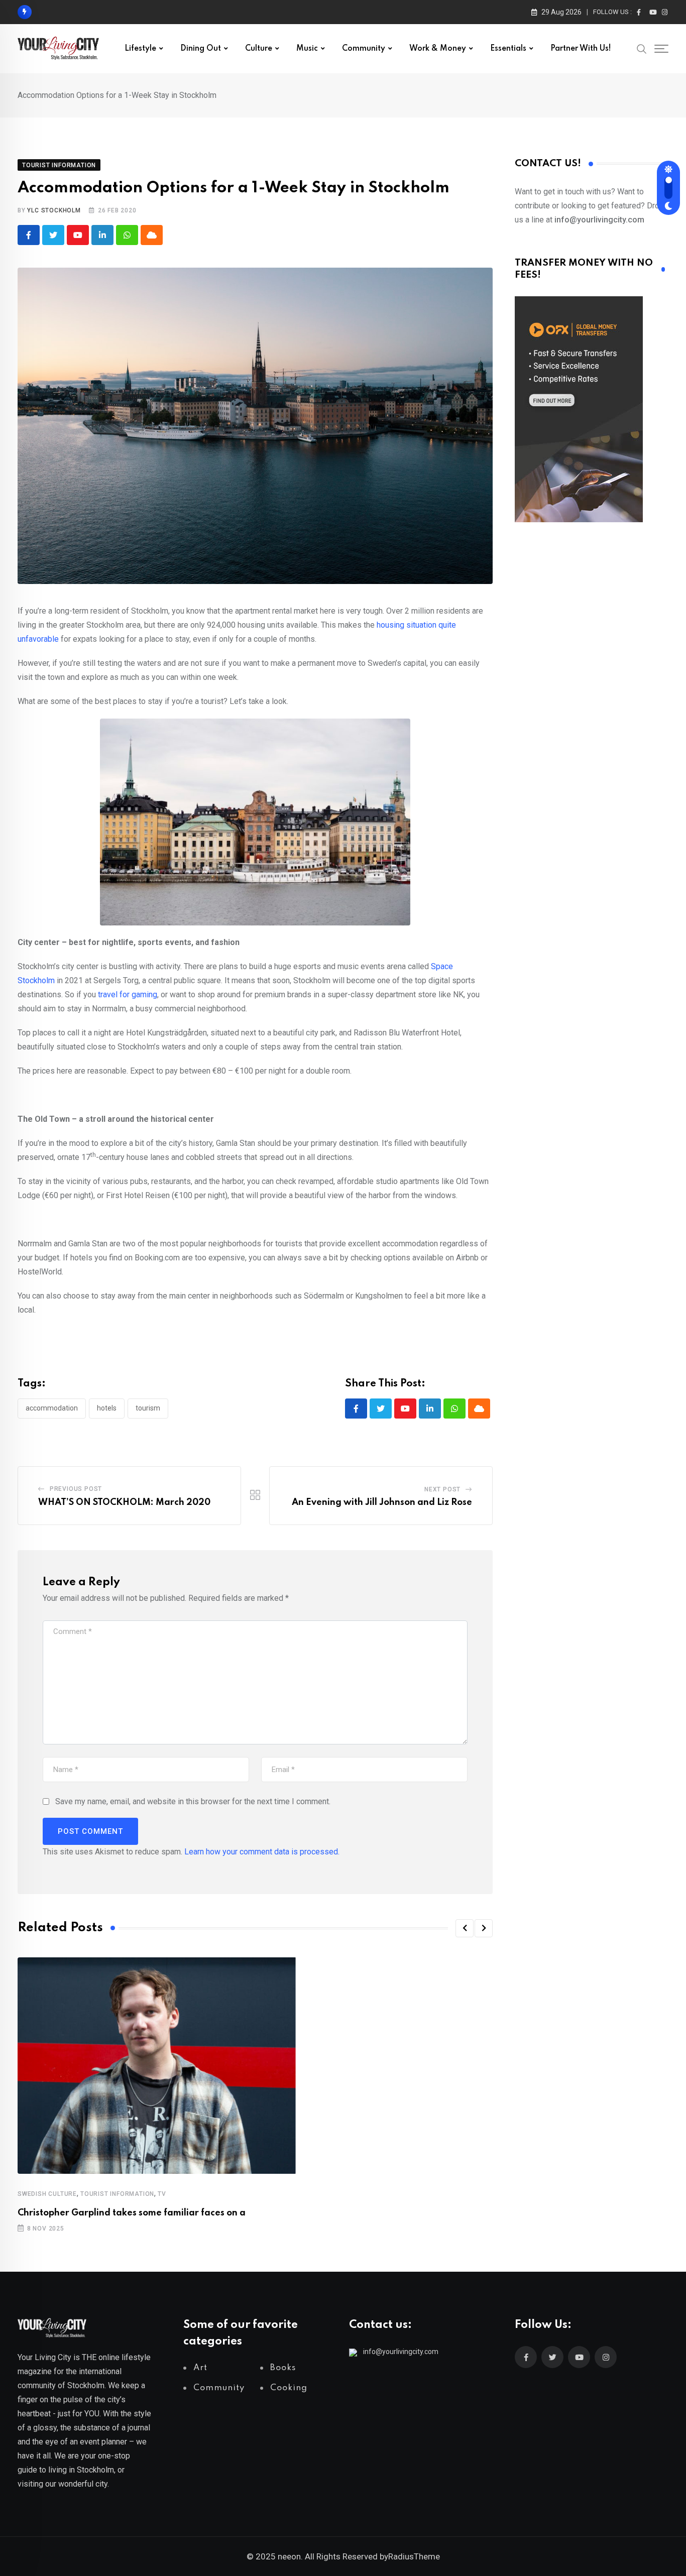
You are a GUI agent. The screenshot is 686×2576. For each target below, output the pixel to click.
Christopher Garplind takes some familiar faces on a (132, 2213)
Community (364, 49)
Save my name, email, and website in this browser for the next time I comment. (193, 1801)
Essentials (508, 49)
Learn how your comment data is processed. (262, 1852)
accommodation (52, 1408)
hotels (107, 1408)
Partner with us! (581, 49)
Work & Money (438, 49)
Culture (259, 49)
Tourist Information (117, 2194)
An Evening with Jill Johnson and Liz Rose (382, 1502)
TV (162, 2194)
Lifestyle (140, 49)
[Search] (642, 48)
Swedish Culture (47, 2194)
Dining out (201, 49)
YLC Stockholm (54, 210)
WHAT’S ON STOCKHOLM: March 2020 (124, 1502)
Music (307, 49)
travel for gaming (128, 994)
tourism (148, 1408)
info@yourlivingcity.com (401, 2352)
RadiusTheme (414, 2556)
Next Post (442, 1489)
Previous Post (76, 1489)
